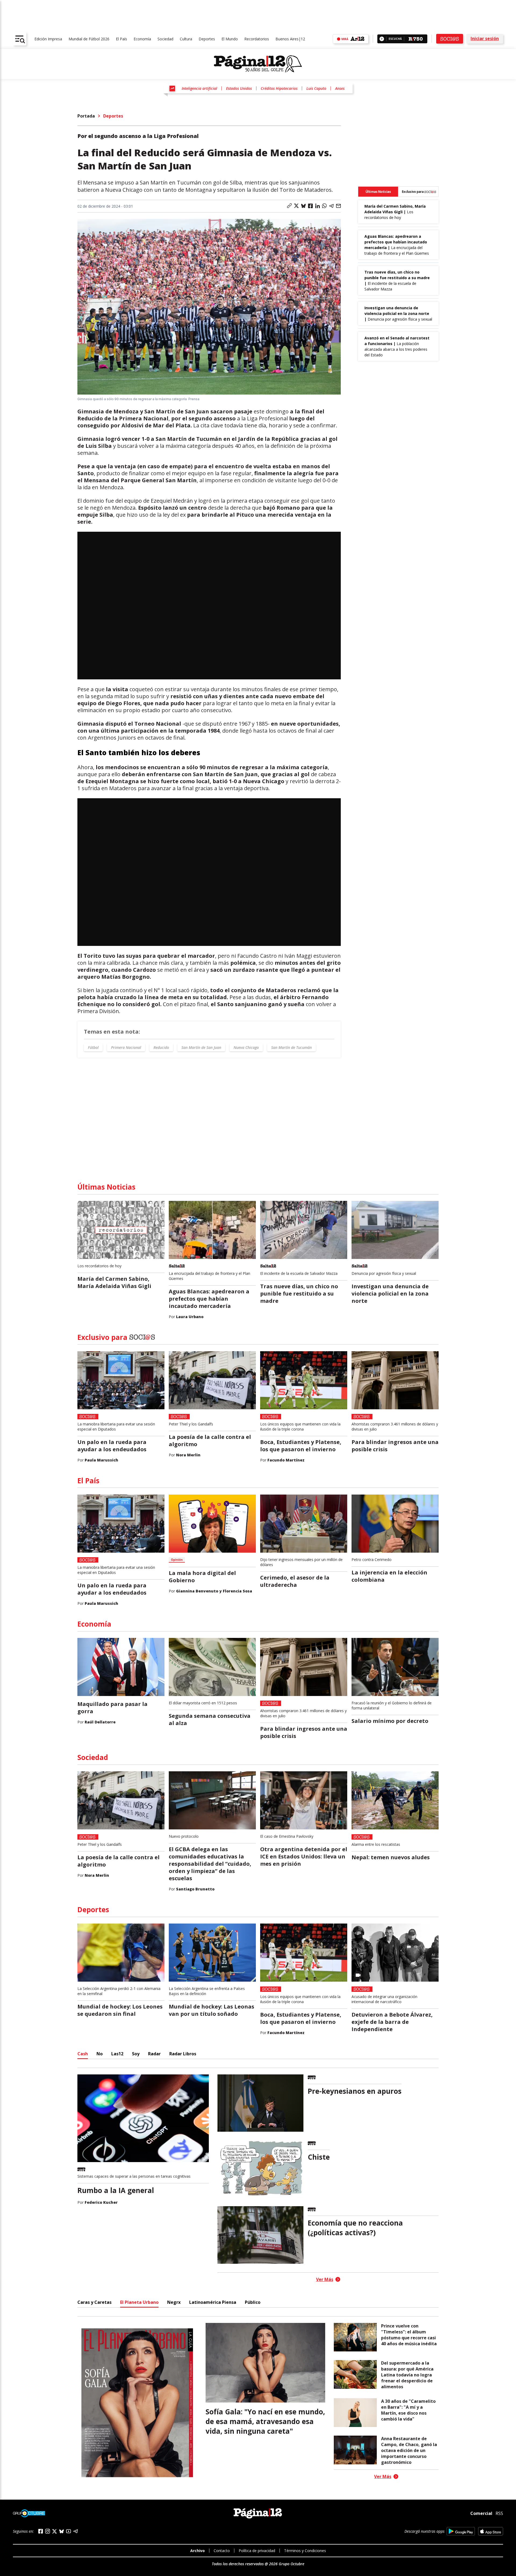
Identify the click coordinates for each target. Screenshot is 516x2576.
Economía (142, 39)
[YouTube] (69, 2531)
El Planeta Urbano (139, 2302)
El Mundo (230, 39)
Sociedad (165, 39)
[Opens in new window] (461, 2531)
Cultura (186, 39)
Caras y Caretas (94, 2302)
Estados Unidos (239, 88)
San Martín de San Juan (201, 1047)
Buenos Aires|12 (290, 39)
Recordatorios (257, 39)
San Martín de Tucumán (291, 1047)
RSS (499, 2513)
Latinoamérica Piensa (213, 2302)
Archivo (198, 2551)
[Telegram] (76, 2531)
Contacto (222, 2551)
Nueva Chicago (246, 1047)
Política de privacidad (257, 2551)
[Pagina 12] (258, 64)
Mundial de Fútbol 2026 (89, 39)
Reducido (161, 1047)
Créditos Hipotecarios (279, 88)
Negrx (174, 2302)
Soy (136, 2054)
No (100, 2054)
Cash (83, 2054)
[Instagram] (48, 2531)
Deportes (207, 39)
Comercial (481, 2513)
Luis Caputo (316, 88)
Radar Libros (183, 2054)
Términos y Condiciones (305, 2551)
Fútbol (93, 1047)
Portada (86, 116)
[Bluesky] (62, 2531)
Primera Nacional (126, 1047)
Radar (154, 2054)
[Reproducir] (382, 39)
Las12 (117, 2054)
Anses (340, 88)
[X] (55, 2531)
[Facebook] (41, 2531)
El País (121, 39)
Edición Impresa (48, 39)
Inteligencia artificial (199, 88)
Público (253, 2302)
